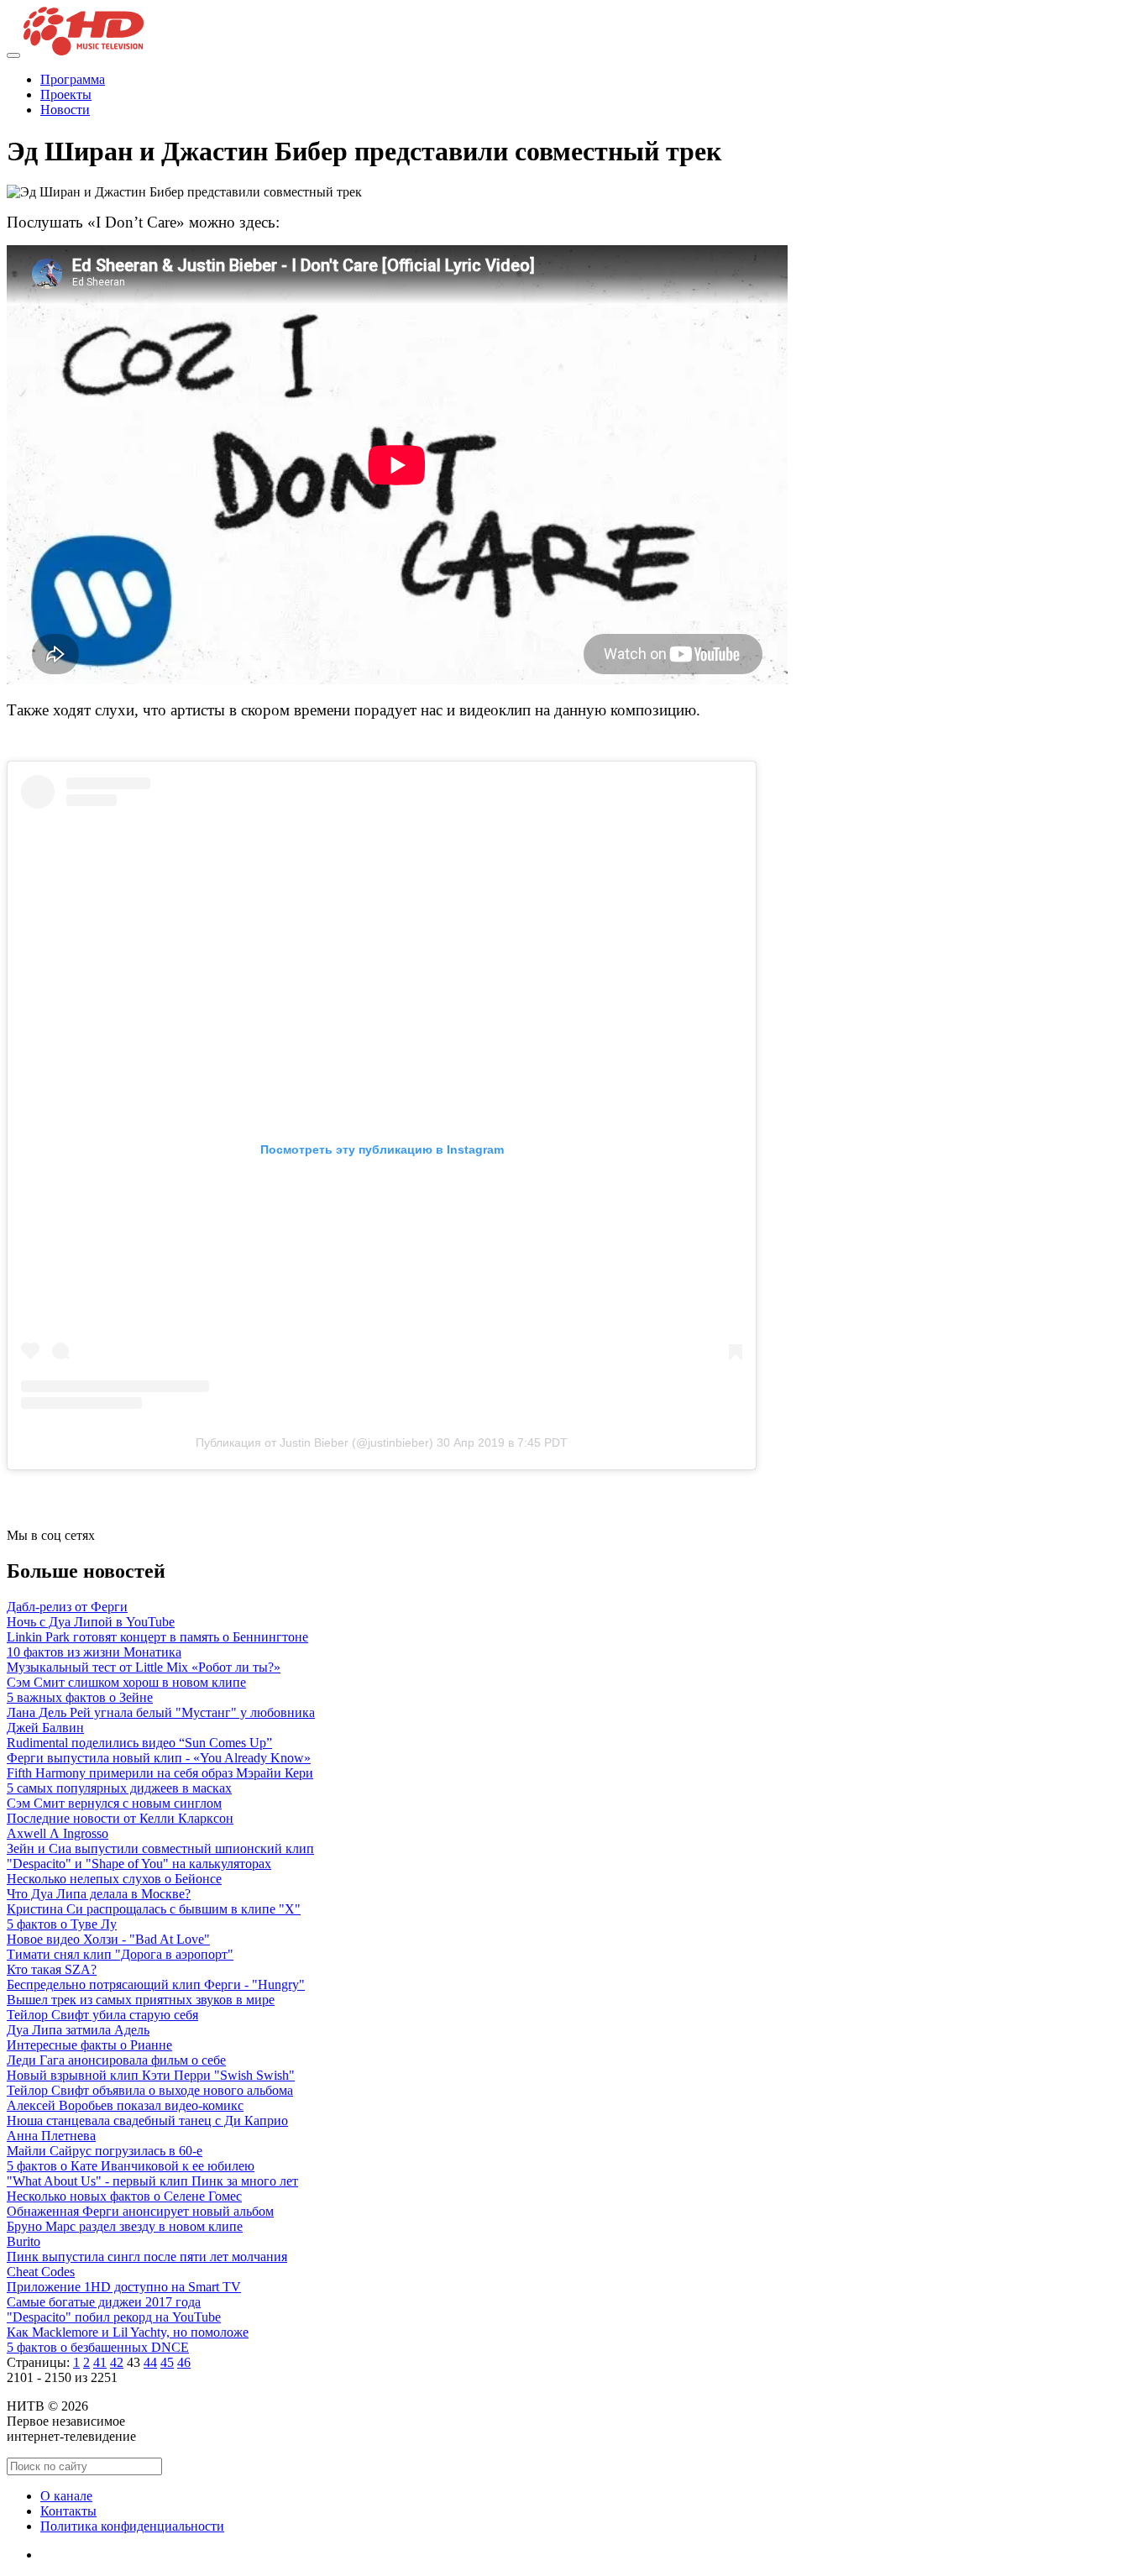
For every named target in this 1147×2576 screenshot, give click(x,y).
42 (117, 2362)
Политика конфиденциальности (132, 2526)
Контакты (68, 2511)
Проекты (66, 94)
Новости (65, 110)
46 (184, 2362)
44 (150, 2362)
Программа (73, 79)
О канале (66, 2496)
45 (167, 2362)
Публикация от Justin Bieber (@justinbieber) (314, 1442)
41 (100, 2362)
